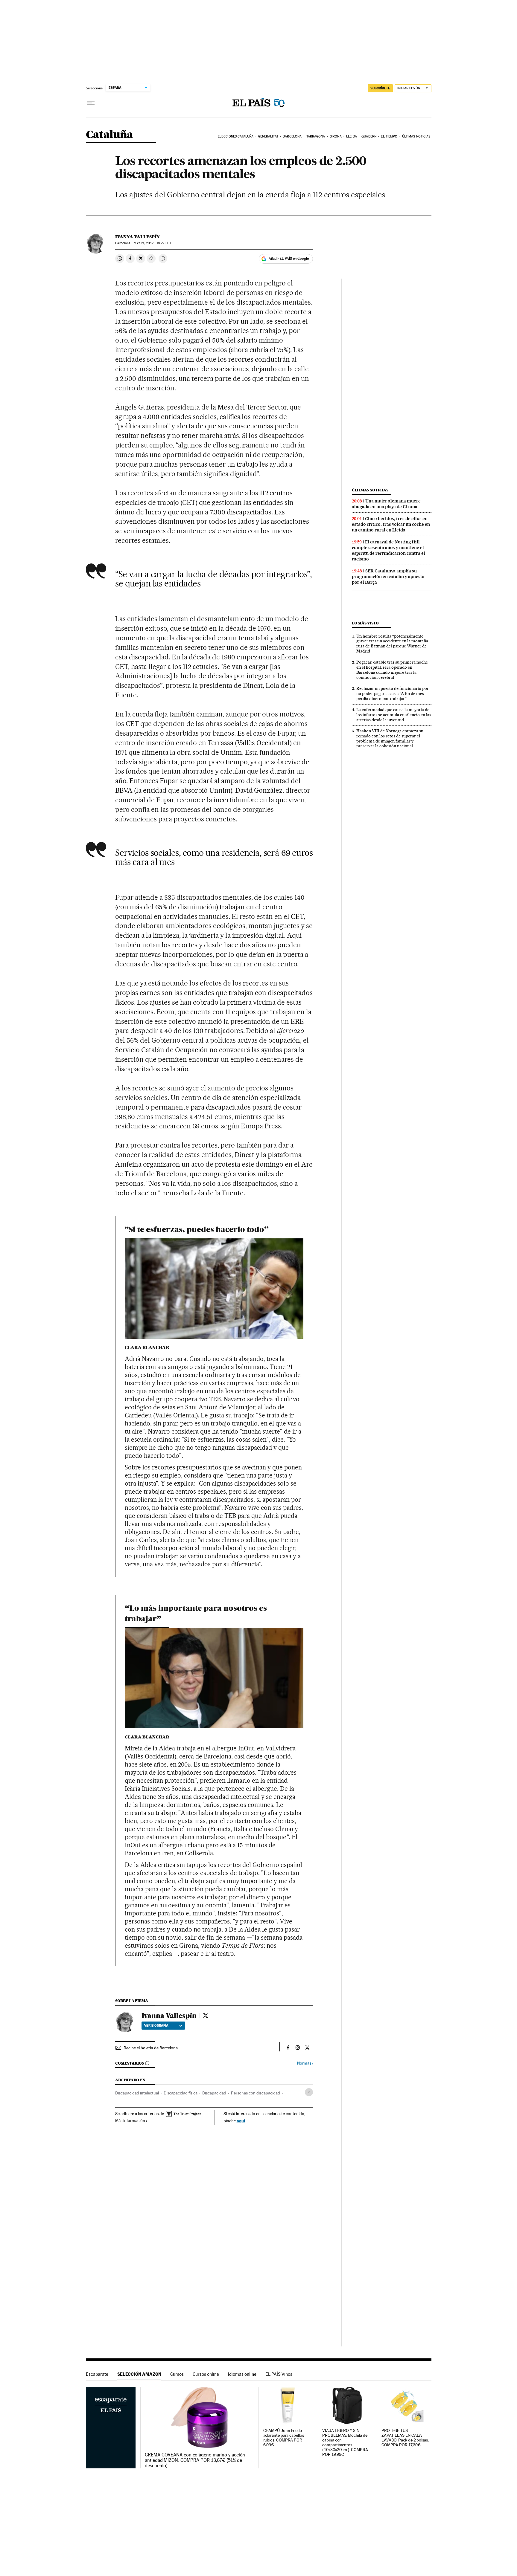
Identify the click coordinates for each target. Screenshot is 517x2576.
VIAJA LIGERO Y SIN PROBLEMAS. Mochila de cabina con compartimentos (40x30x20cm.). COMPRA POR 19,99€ (345, 2443)
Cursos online (206, 2374)
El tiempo (389, 136)
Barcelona (292, 136)
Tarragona (316, 136)
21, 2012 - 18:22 (152, 243)
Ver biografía (156, 2025)
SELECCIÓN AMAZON (139, 2374)
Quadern (369, 136)
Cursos (177, 2374)
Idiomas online (242, 2374)
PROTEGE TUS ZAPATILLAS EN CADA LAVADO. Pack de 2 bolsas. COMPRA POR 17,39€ (405, 2438)
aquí (241, 2121)
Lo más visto (365, 623)
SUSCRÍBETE (380, 88)
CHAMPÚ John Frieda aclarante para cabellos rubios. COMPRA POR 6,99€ (284, 2438)
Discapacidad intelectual (137, 2093)
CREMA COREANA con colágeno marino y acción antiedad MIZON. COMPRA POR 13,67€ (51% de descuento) (195, 2460)
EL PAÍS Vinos (279, 2374)
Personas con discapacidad (256, 2093)
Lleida (352, 136)
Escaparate (97, 2374)
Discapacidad (214, 2093)
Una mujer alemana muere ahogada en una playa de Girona (386, 504)
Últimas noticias (416, 136)
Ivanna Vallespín (137, 237)
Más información (130, 2120)
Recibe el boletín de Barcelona (151, 2048)
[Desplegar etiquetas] (309, 2092)
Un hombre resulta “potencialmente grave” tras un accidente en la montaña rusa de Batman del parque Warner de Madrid (392, 644)
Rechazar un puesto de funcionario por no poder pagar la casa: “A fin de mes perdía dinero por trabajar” (393, 693)
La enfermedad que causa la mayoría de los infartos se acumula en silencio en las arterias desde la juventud (394, 715)
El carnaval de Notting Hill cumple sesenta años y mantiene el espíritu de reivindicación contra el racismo (388, 550)
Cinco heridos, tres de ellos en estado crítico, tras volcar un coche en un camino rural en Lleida (391, 524)
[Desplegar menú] (91, 103)
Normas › (305, 2063)
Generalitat (268, 136)
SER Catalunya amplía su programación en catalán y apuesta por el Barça (388, 577)
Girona (336, 136)
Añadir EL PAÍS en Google (289, 259)
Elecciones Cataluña (236, 136)
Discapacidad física (181, 2093)
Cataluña (110, 135)
